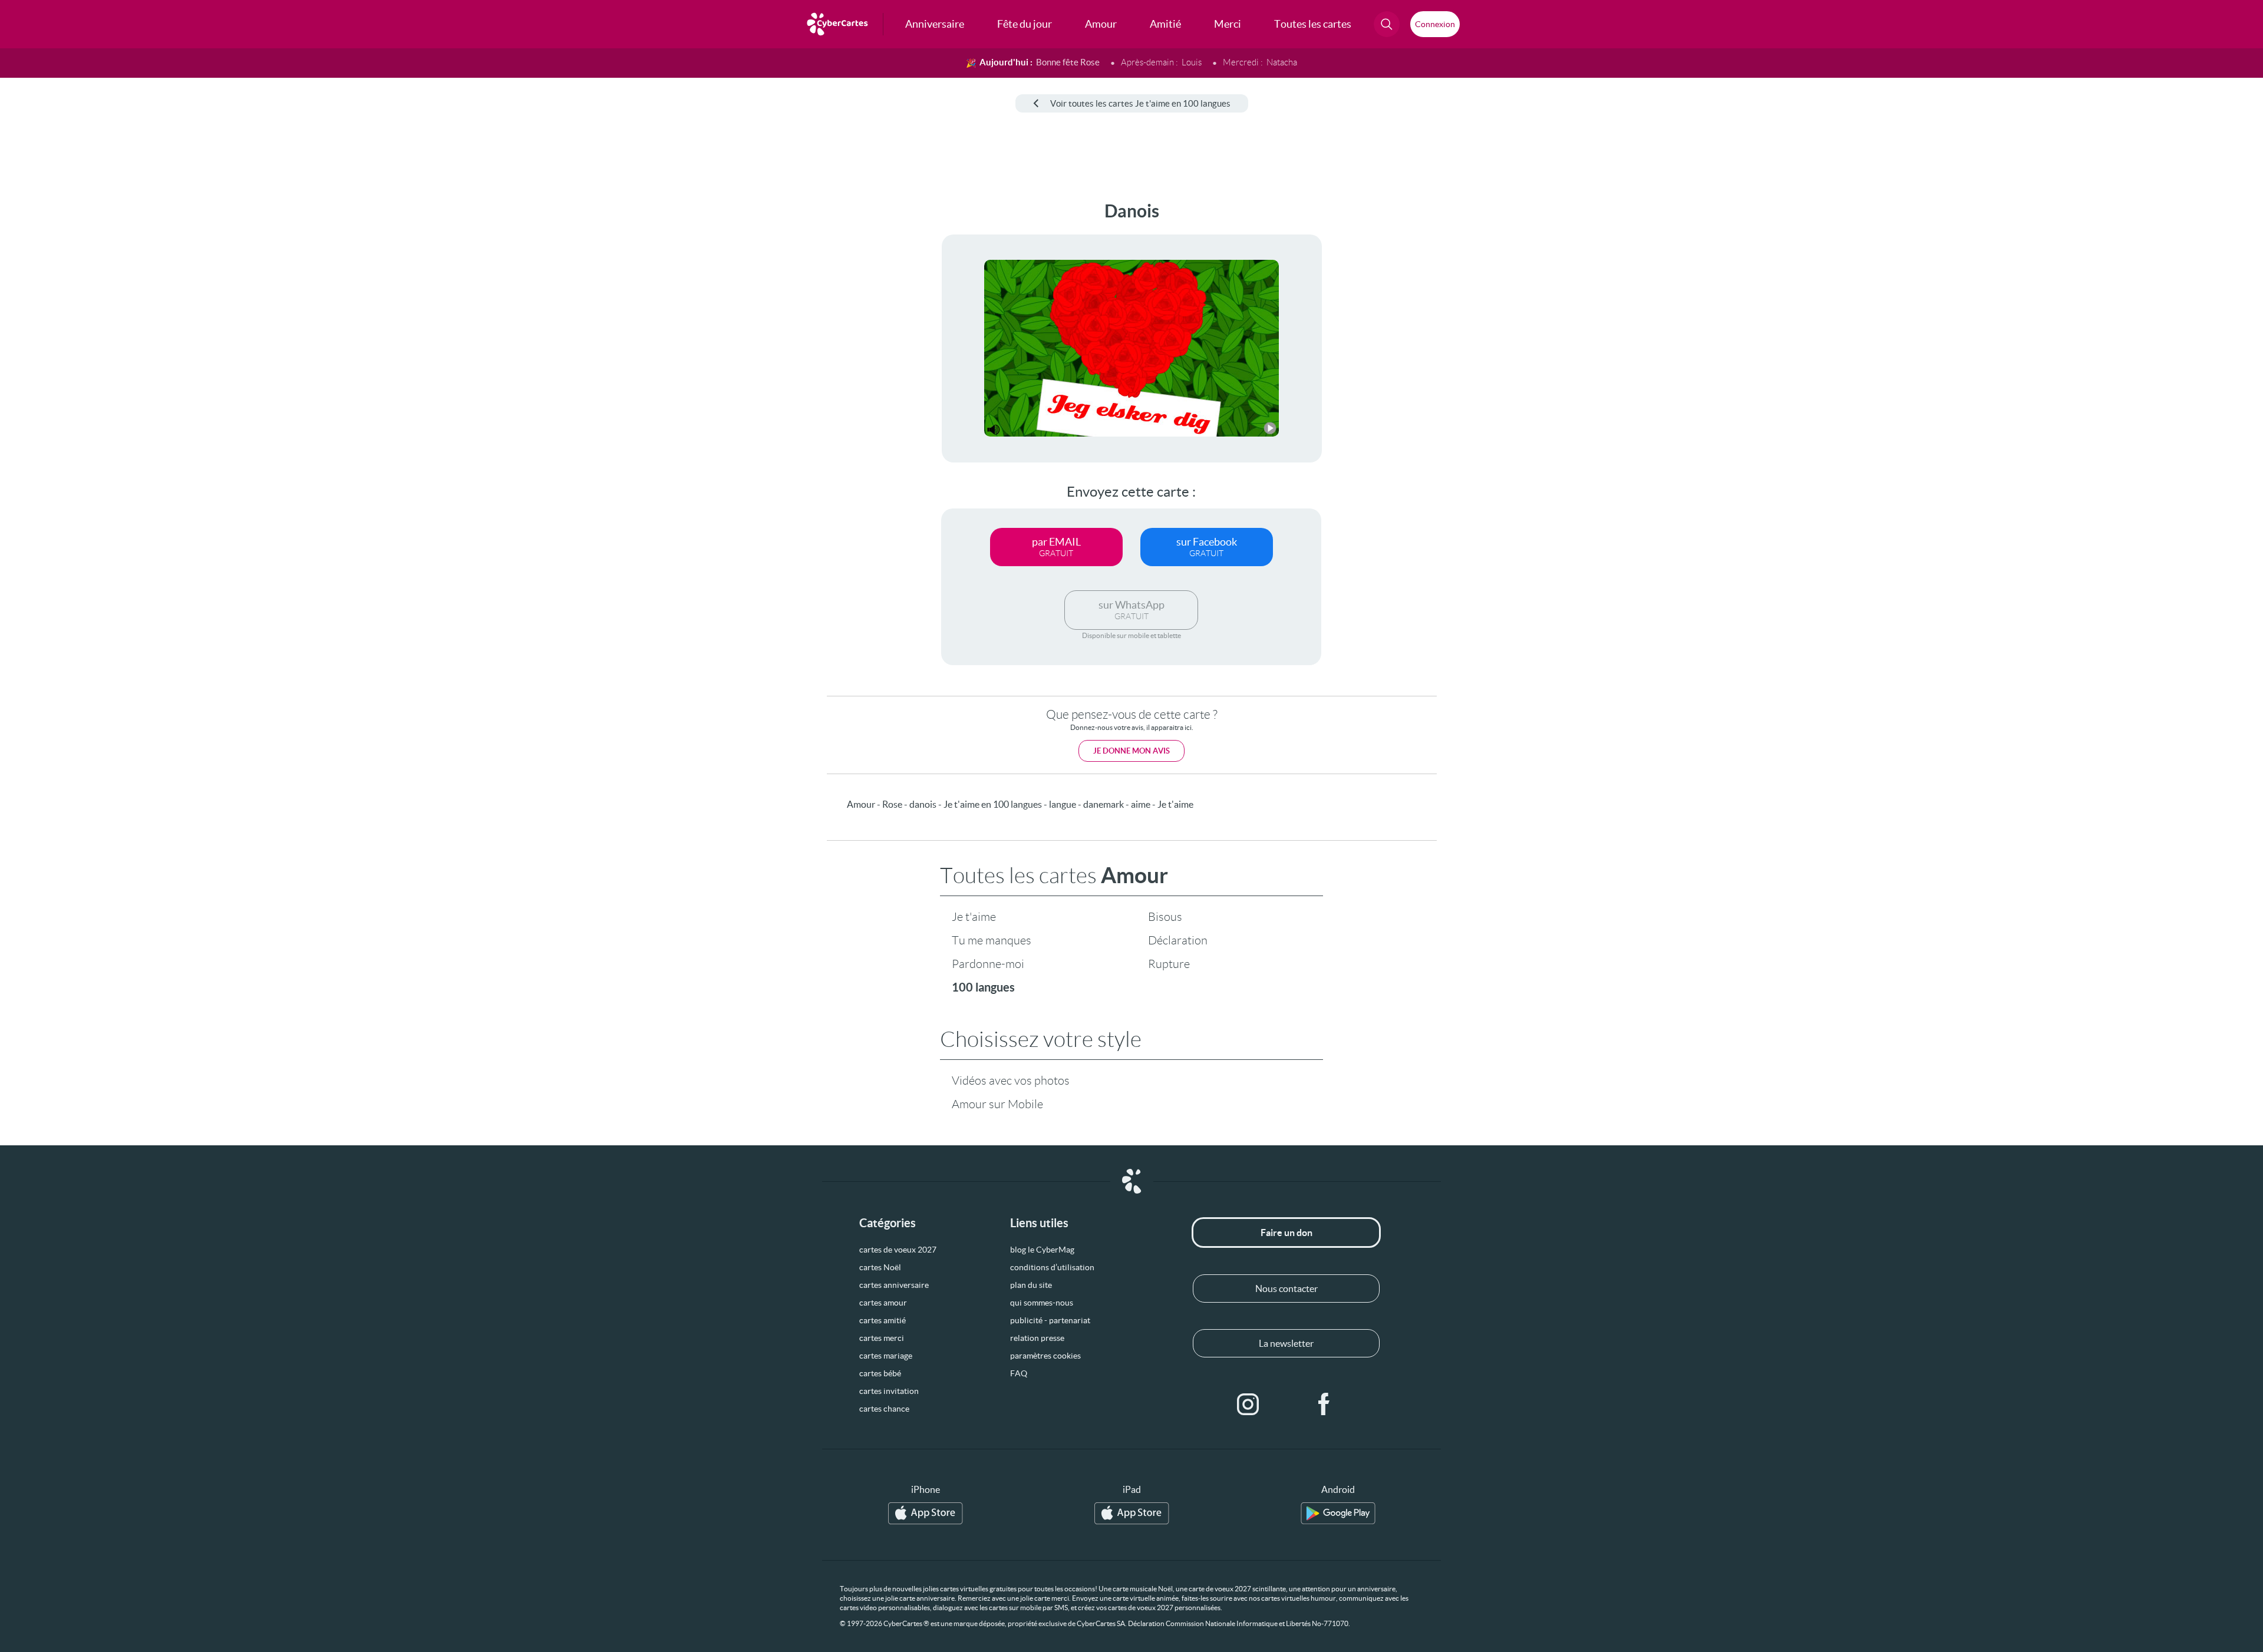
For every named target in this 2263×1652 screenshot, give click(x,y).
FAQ (1019, 1373)
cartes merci (882, 1338)
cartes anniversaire (894, 1285)
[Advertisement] (98, 378)
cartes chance (884, 1409)
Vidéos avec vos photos (1011, 1081)
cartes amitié (883, 1320)
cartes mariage (886, 1356)
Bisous (1165, 917)
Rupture (1169, 964)
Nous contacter (1286, 1288)
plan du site (1031, 1285)
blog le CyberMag (1042, 1250)
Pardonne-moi (988, 964)
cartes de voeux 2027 (898, 1250)
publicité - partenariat (1050, 1320)
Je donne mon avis (1131, 751)
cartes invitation (889, 1391)
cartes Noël (880, 1267)
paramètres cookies (1045, 1356)
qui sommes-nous (1042, 1303)
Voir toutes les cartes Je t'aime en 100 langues (1140, 103)
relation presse (1037, 1338)
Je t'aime (974, 917)
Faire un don (1286, 1233)
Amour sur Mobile (997, 1104)
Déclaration (1178, 940)
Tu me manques (992, 940)
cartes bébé (880, 1373)
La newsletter (1286, 1343)
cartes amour (883, 1303)
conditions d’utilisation (1052, 1267)
